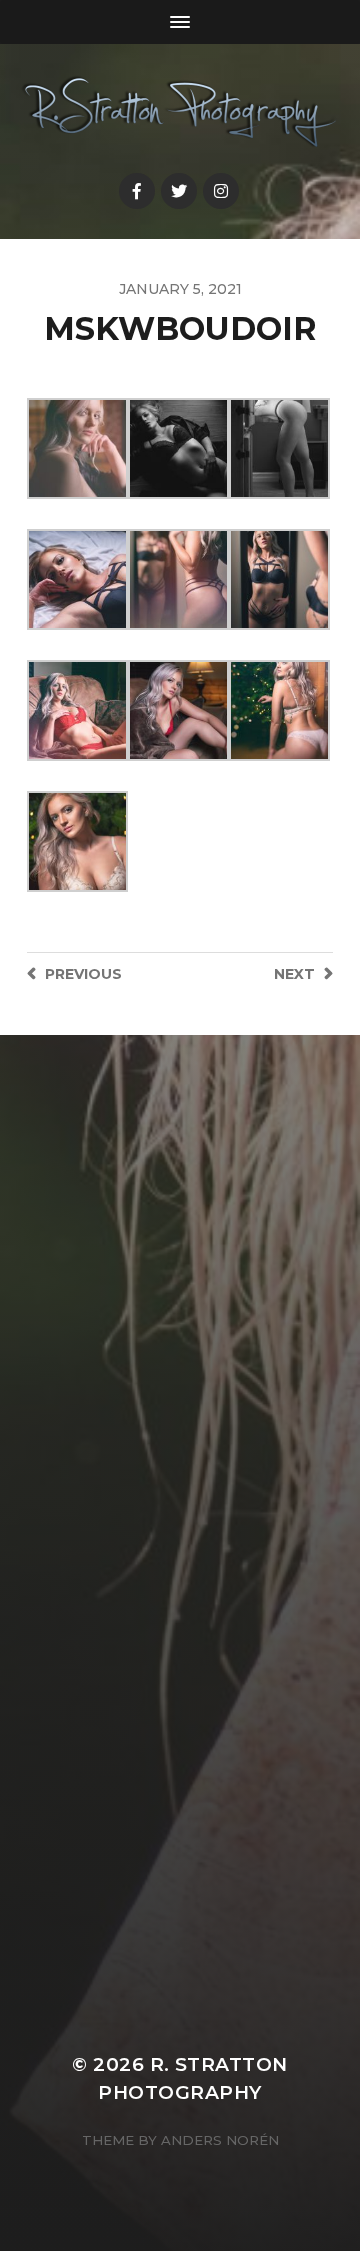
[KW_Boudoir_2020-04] (77, 710)
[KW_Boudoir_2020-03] (178, 710)
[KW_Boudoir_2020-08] (279, 448)
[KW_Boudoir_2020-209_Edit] (77, 579)
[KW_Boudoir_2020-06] (178, 579)
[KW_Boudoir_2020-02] (77, 841)
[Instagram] (221, 191)
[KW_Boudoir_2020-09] (178, 448)
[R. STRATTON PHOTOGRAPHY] (180, 113)
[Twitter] (179, 191)
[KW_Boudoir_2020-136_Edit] (279, 579)
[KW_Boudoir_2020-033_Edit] (279, 710)
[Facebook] (137, 191)
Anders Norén (220, 2140)
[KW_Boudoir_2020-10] (77, 448)
